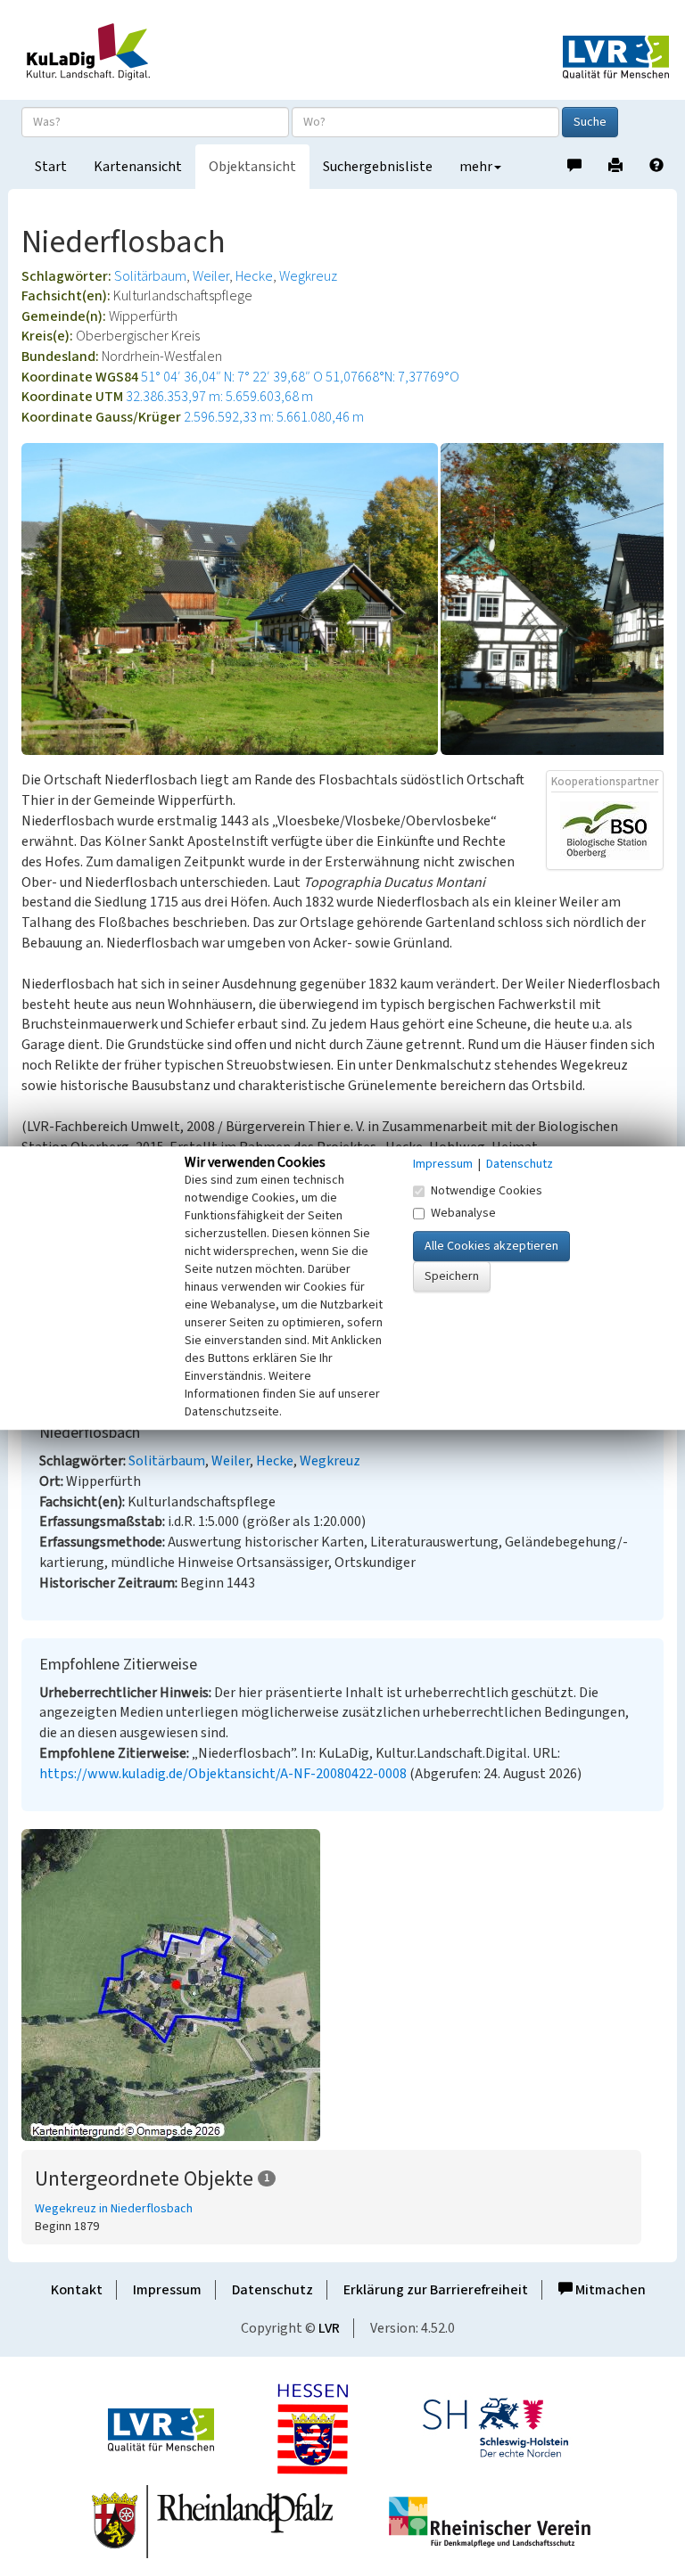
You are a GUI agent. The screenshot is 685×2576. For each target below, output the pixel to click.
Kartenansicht (138, 167)
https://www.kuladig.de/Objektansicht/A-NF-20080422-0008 (223, 1774)
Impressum (167, 2290)
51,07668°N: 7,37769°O (392, 377)
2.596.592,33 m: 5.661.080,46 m (274, 417)
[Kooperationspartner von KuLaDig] (605, 830)
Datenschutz (272, 2290)
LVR (329, 2328)
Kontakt (77, 2290)
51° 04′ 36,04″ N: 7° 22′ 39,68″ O (232, 377)
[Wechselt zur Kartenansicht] (342, 1985)
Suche (590, 122)
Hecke (254, 276)
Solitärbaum (150, 276)
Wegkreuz (308, 276)
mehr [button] (476, 167)
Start (51, 167)
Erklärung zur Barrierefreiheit (436, 2290)
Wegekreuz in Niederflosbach (114, 2209)
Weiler (211, 276)
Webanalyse (463, 1213)
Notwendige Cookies (487, 1191)
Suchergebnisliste (378, 167)
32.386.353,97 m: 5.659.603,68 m (219, 397)
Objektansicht (252, 167)
